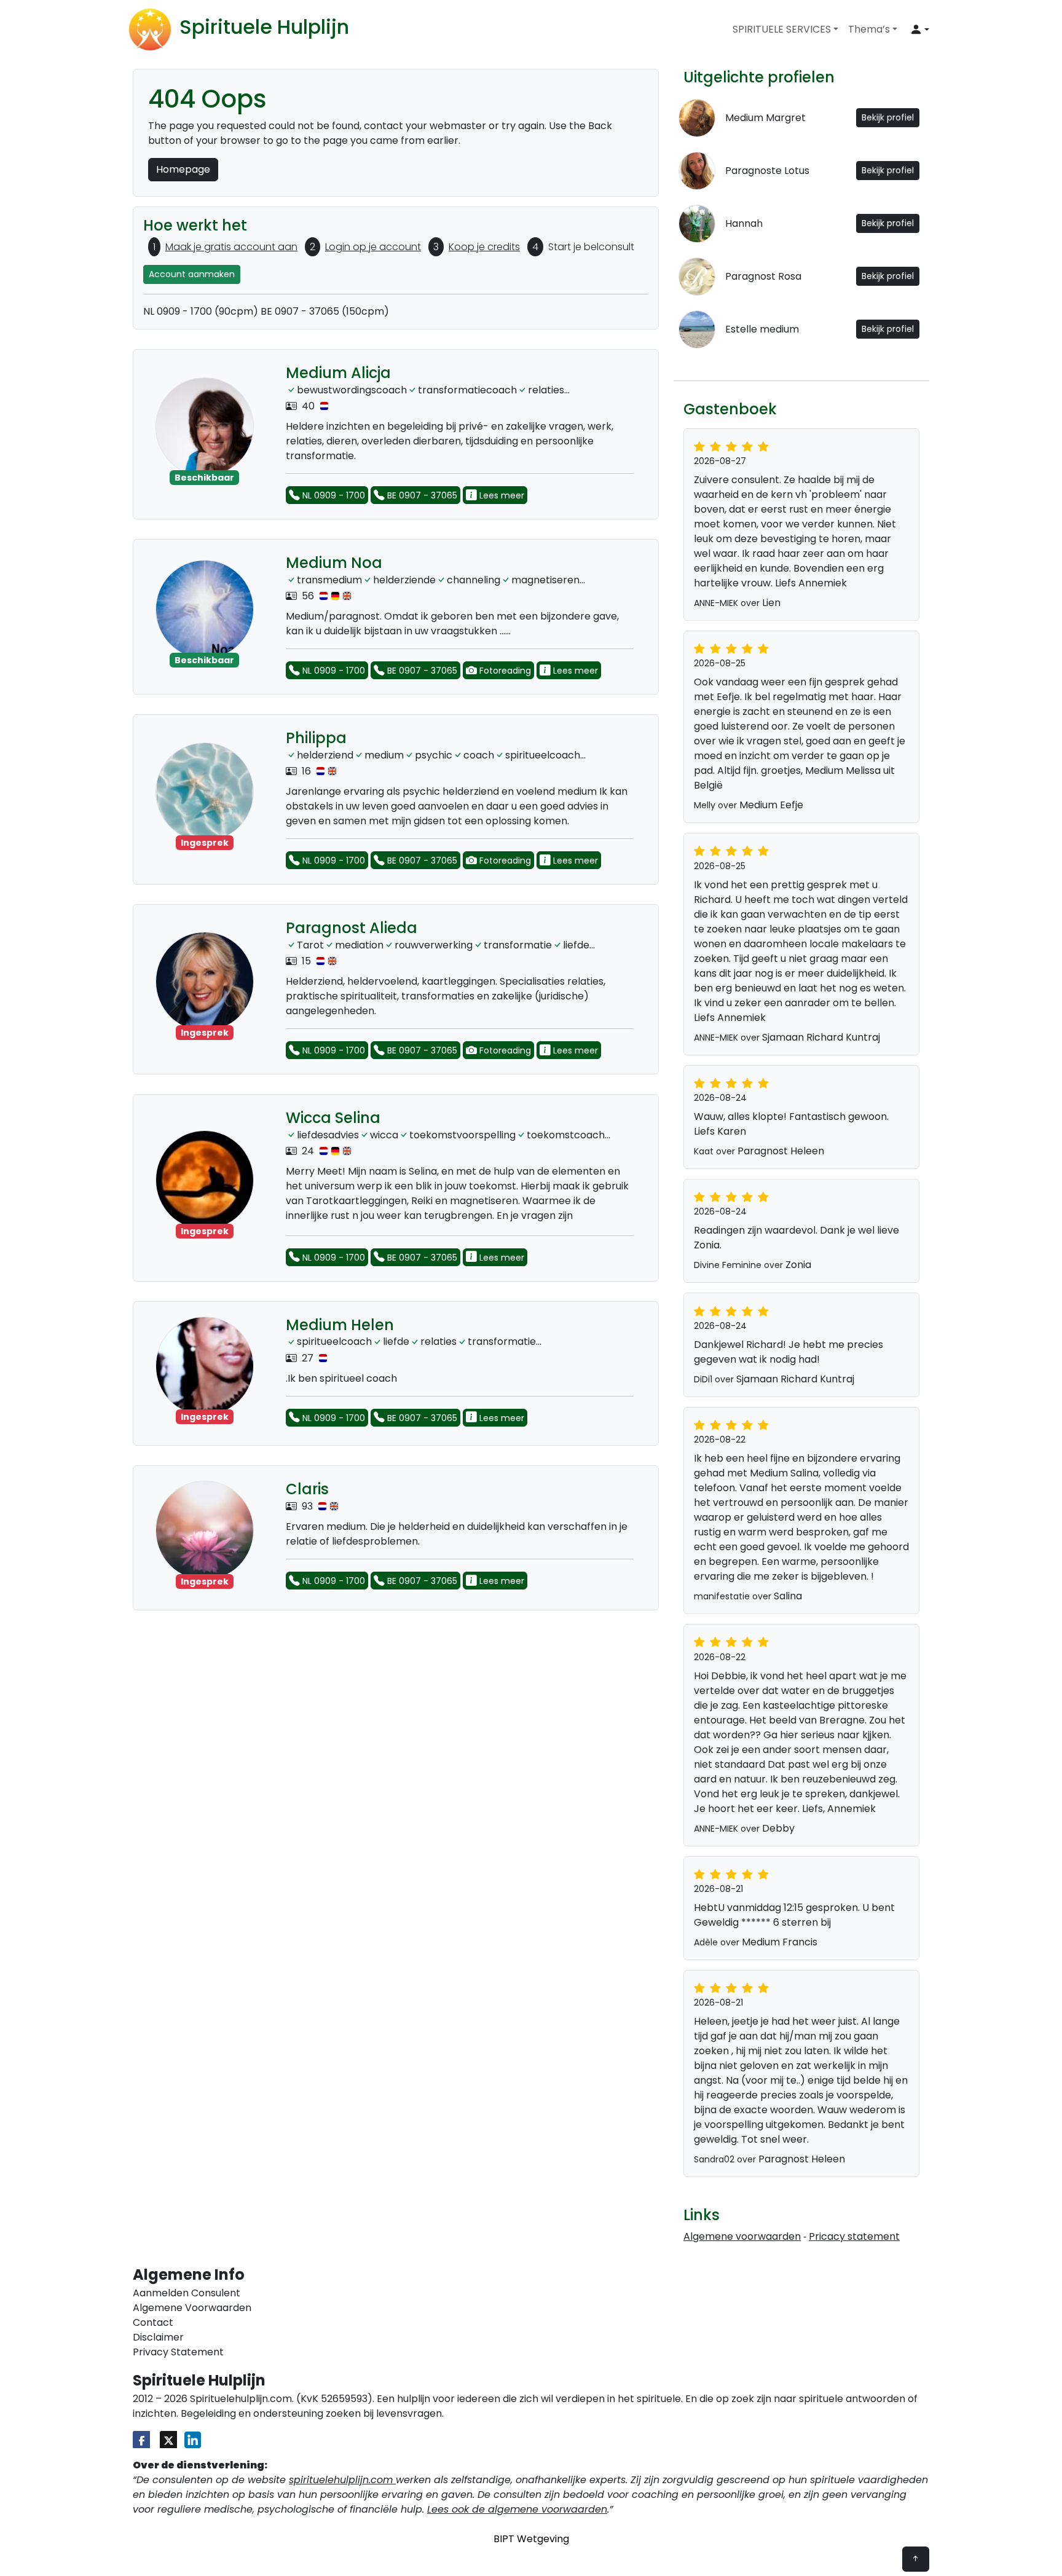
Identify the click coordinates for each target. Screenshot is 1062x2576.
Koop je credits (484, 247)
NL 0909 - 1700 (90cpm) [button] (201, 311)
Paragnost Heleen (781, 1151)
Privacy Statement (178, 2352)
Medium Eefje (771, 805)
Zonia (798, 1265)
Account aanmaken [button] (192, 274)
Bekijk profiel (888, 117)
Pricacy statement (854, 2236)
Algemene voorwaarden (742, 2236)
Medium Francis (780, 1942)
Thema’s (869, 29)
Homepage (183, 169)
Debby (778, 1828)
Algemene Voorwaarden (192, 2308)
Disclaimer (158, 2337)
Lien (771, 603)
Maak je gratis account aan (231, 247)
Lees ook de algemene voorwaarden (517, 2509)
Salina (788, 1596)
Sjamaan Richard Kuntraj (821, 1037)
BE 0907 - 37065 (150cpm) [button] (325, 311)
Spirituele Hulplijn (264, 27)
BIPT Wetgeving (531, 2539)
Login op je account (373, 247)
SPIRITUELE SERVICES (782, 29)
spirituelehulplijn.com (342, 2480)
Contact (153, 2322)
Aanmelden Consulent (187, 2293)
